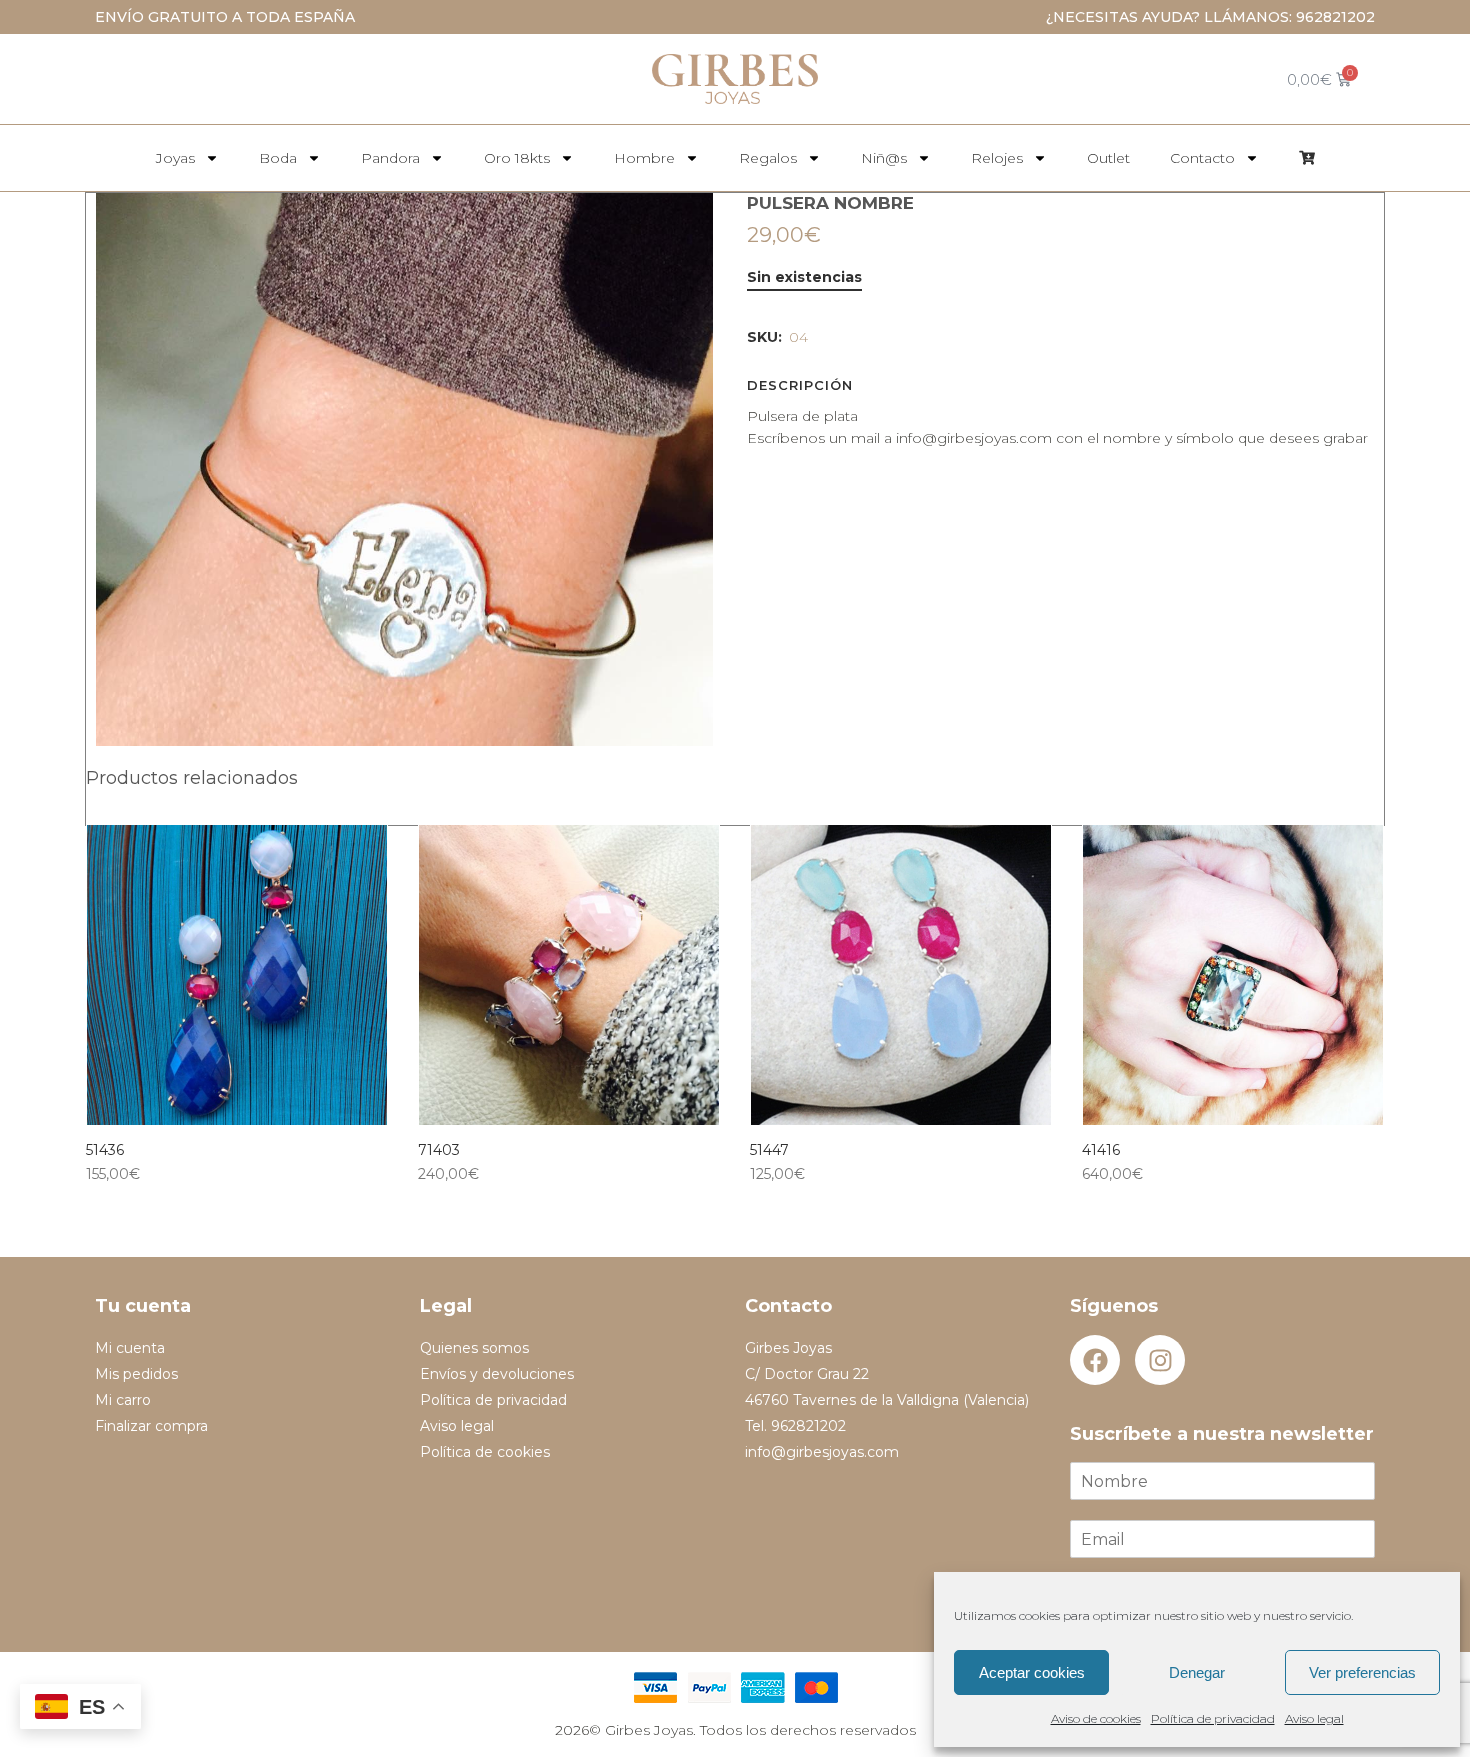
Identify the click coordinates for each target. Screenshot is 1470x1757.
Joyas (175, 158)
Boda (278, 158)
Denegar (1197, 1672)
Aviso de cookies (1096, 1718)
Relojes (997, 158)
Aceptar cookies (1032, 1672)
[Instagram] (1160, 1360)
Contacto (1202, 158)
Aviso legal (1314, 1718)
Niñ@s (884, 158)
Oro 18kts (517, 158)
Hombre (644, 158)
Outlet (1108, 158)
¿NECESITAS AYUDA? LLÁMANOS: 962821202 (1210, 17)
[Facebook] (1095, 1360)
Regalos (768, 158)
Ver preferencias (1362, 1672)
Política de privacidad (1213, 1718)
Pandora (390, 158)
